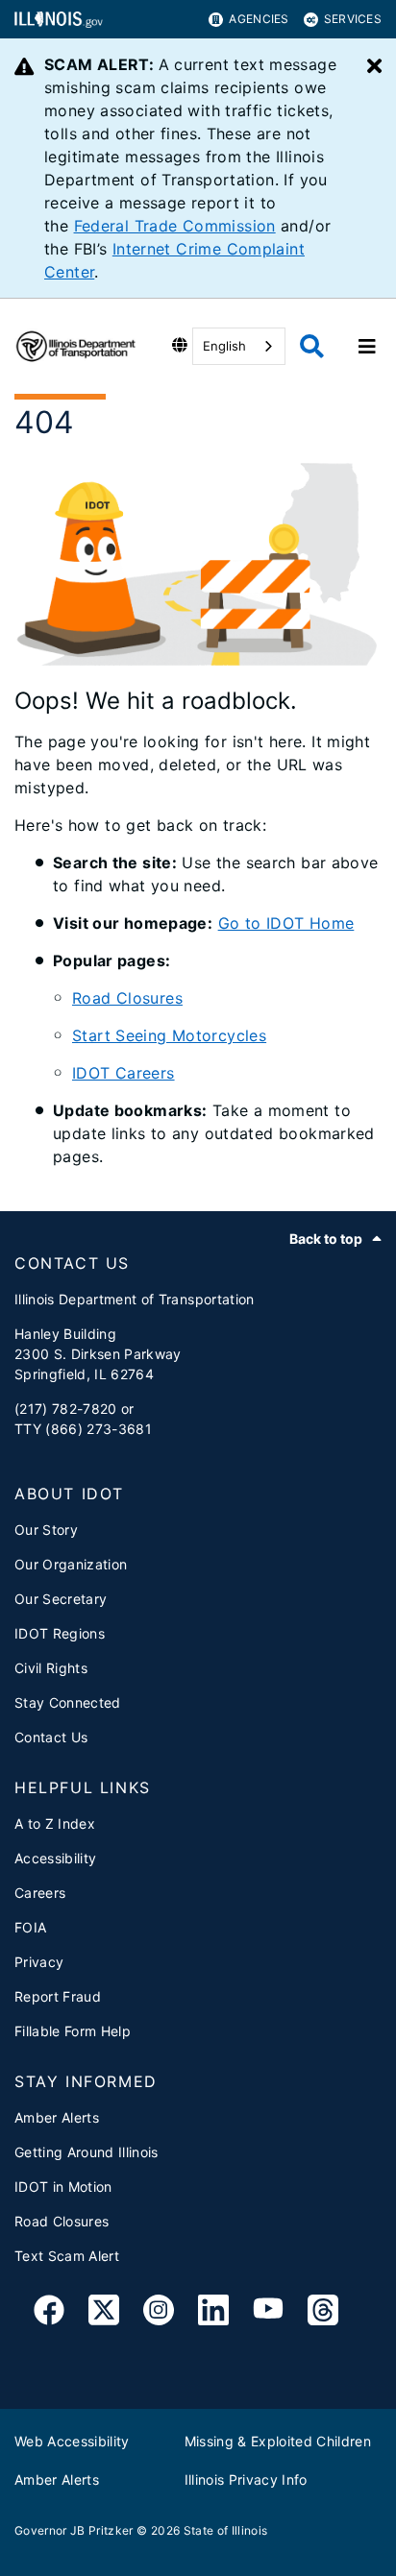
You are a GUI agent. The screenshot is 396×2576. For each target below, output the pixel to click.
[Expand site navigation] (367, 347)
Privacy (39, 1962)
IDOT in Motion (63, 2187)
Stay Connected (68, 1702)
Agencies (259, 19)
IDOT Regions (60, 1633)
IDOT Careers (124, 1073)
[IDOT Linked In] (213, 2313)
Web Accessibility (72, 2441)
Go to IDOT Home (286, 923)
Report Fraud (58, 1996)
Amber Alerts (57, 2117)
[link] (49, 2313)
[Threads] (323, 2313)
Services (353, 19)
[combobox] (239, 346)
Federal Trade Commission (175, 226)
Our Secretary (61, 1599)
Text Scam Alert (67, 2256)
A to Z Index (55, 1823)
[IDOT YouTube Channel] (268, 2313)
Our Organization (71, 1564)
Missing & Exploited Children (278, 2441)
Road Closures (127, 998)
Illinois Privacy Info (246, 2479)
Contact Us (51, 1737)
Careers (40, 1893)
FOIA (30, 1927)
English (224, 346)
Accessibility (55, 1858)
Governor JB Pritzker (74, 2530)
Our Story (46, 1530)
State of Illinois (226, 2530)
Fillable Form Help (73, 2031)
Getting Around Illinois (87, 2152)
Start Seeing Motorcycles (169, 1035)
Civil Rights (51, 1668)
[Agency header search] (312, 346)
